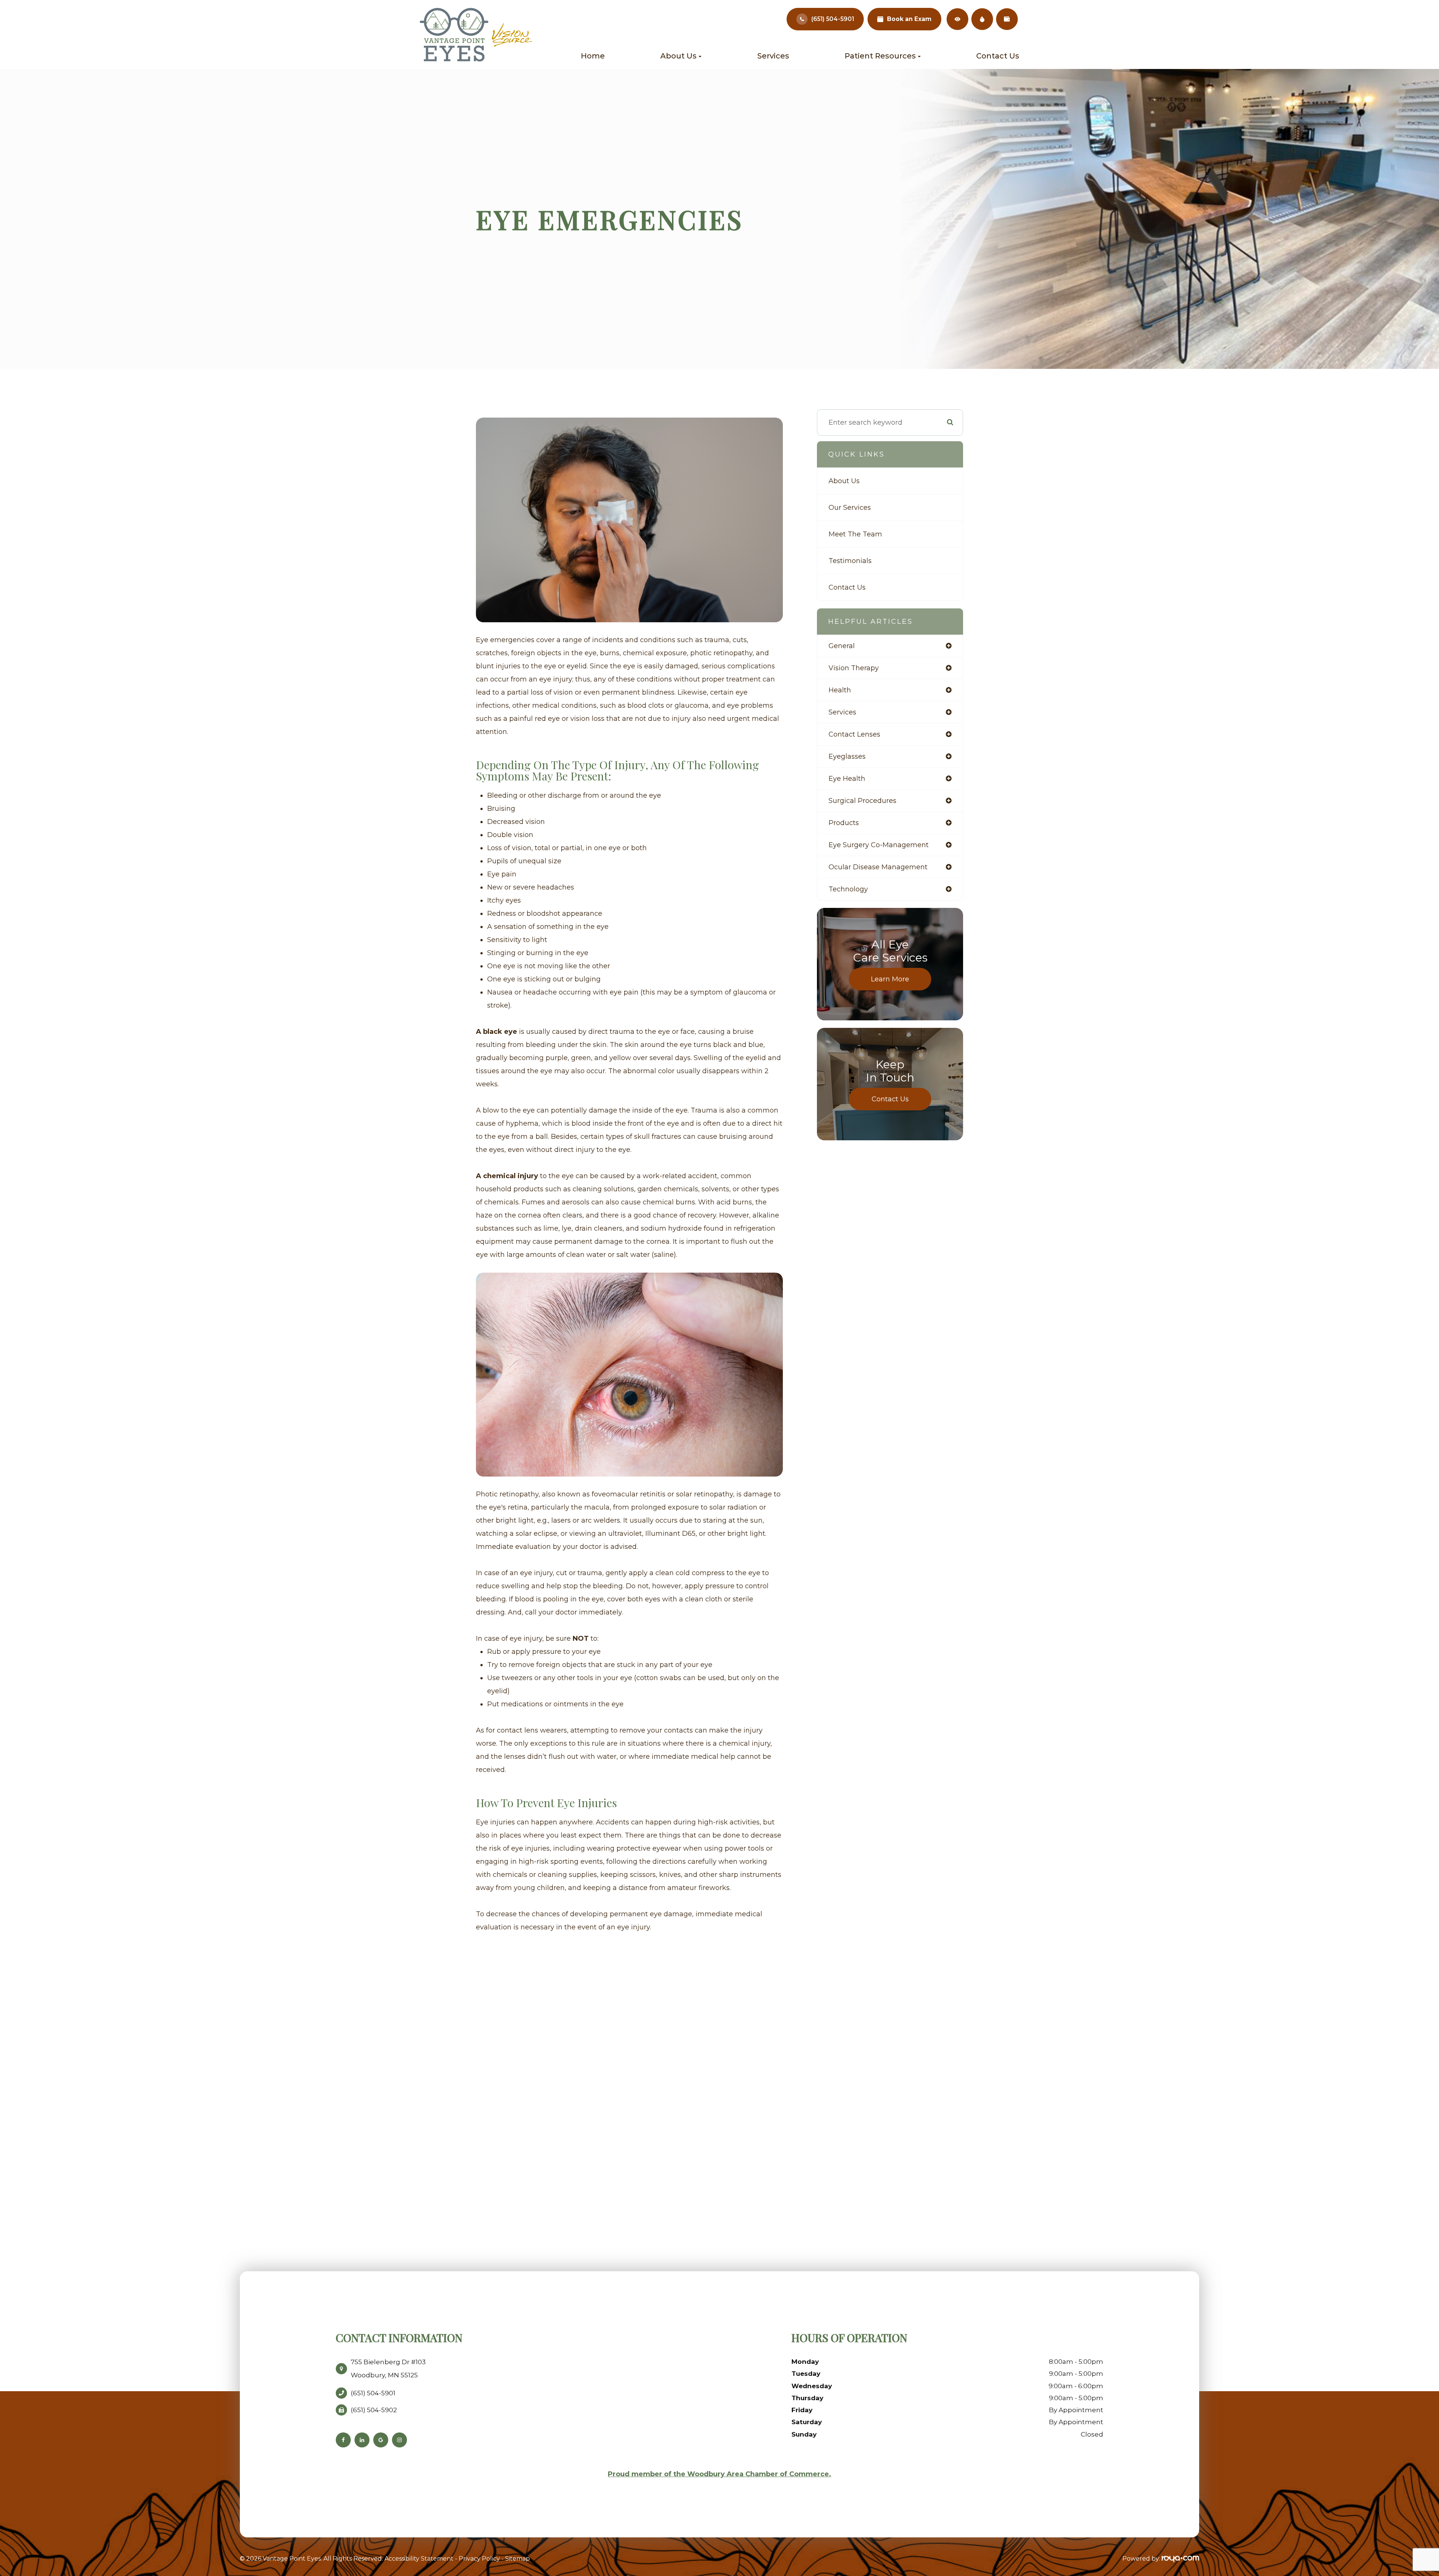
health (840, 690)
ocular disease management (878, 867)
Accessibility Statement (419, 2559)
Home (593, 56)
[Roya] (1180, 2559)
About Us (844, 481)
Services (773, 56)
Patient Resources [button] (880, 56)
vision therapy (854, 668)
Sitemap (518, 2559)
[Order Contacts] (957, 19)
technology (848, 889)
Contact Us (998, 56)
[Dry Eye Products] (982, 19)
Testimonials (850, 561)
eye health (847, 779)
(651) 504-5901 (833, 19)
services (842, 712)
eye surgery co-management (879, 845)
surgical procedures (862, 801)
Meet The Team (855, 534)
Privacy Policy (479, 2559)
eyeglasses (847, 756)
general (842, 646)
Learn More (890, 979)
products (844, 823)
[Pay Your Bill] (1007, 19)
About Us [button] (678, 56)
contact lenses (854, 734)
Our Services (850, 508)
